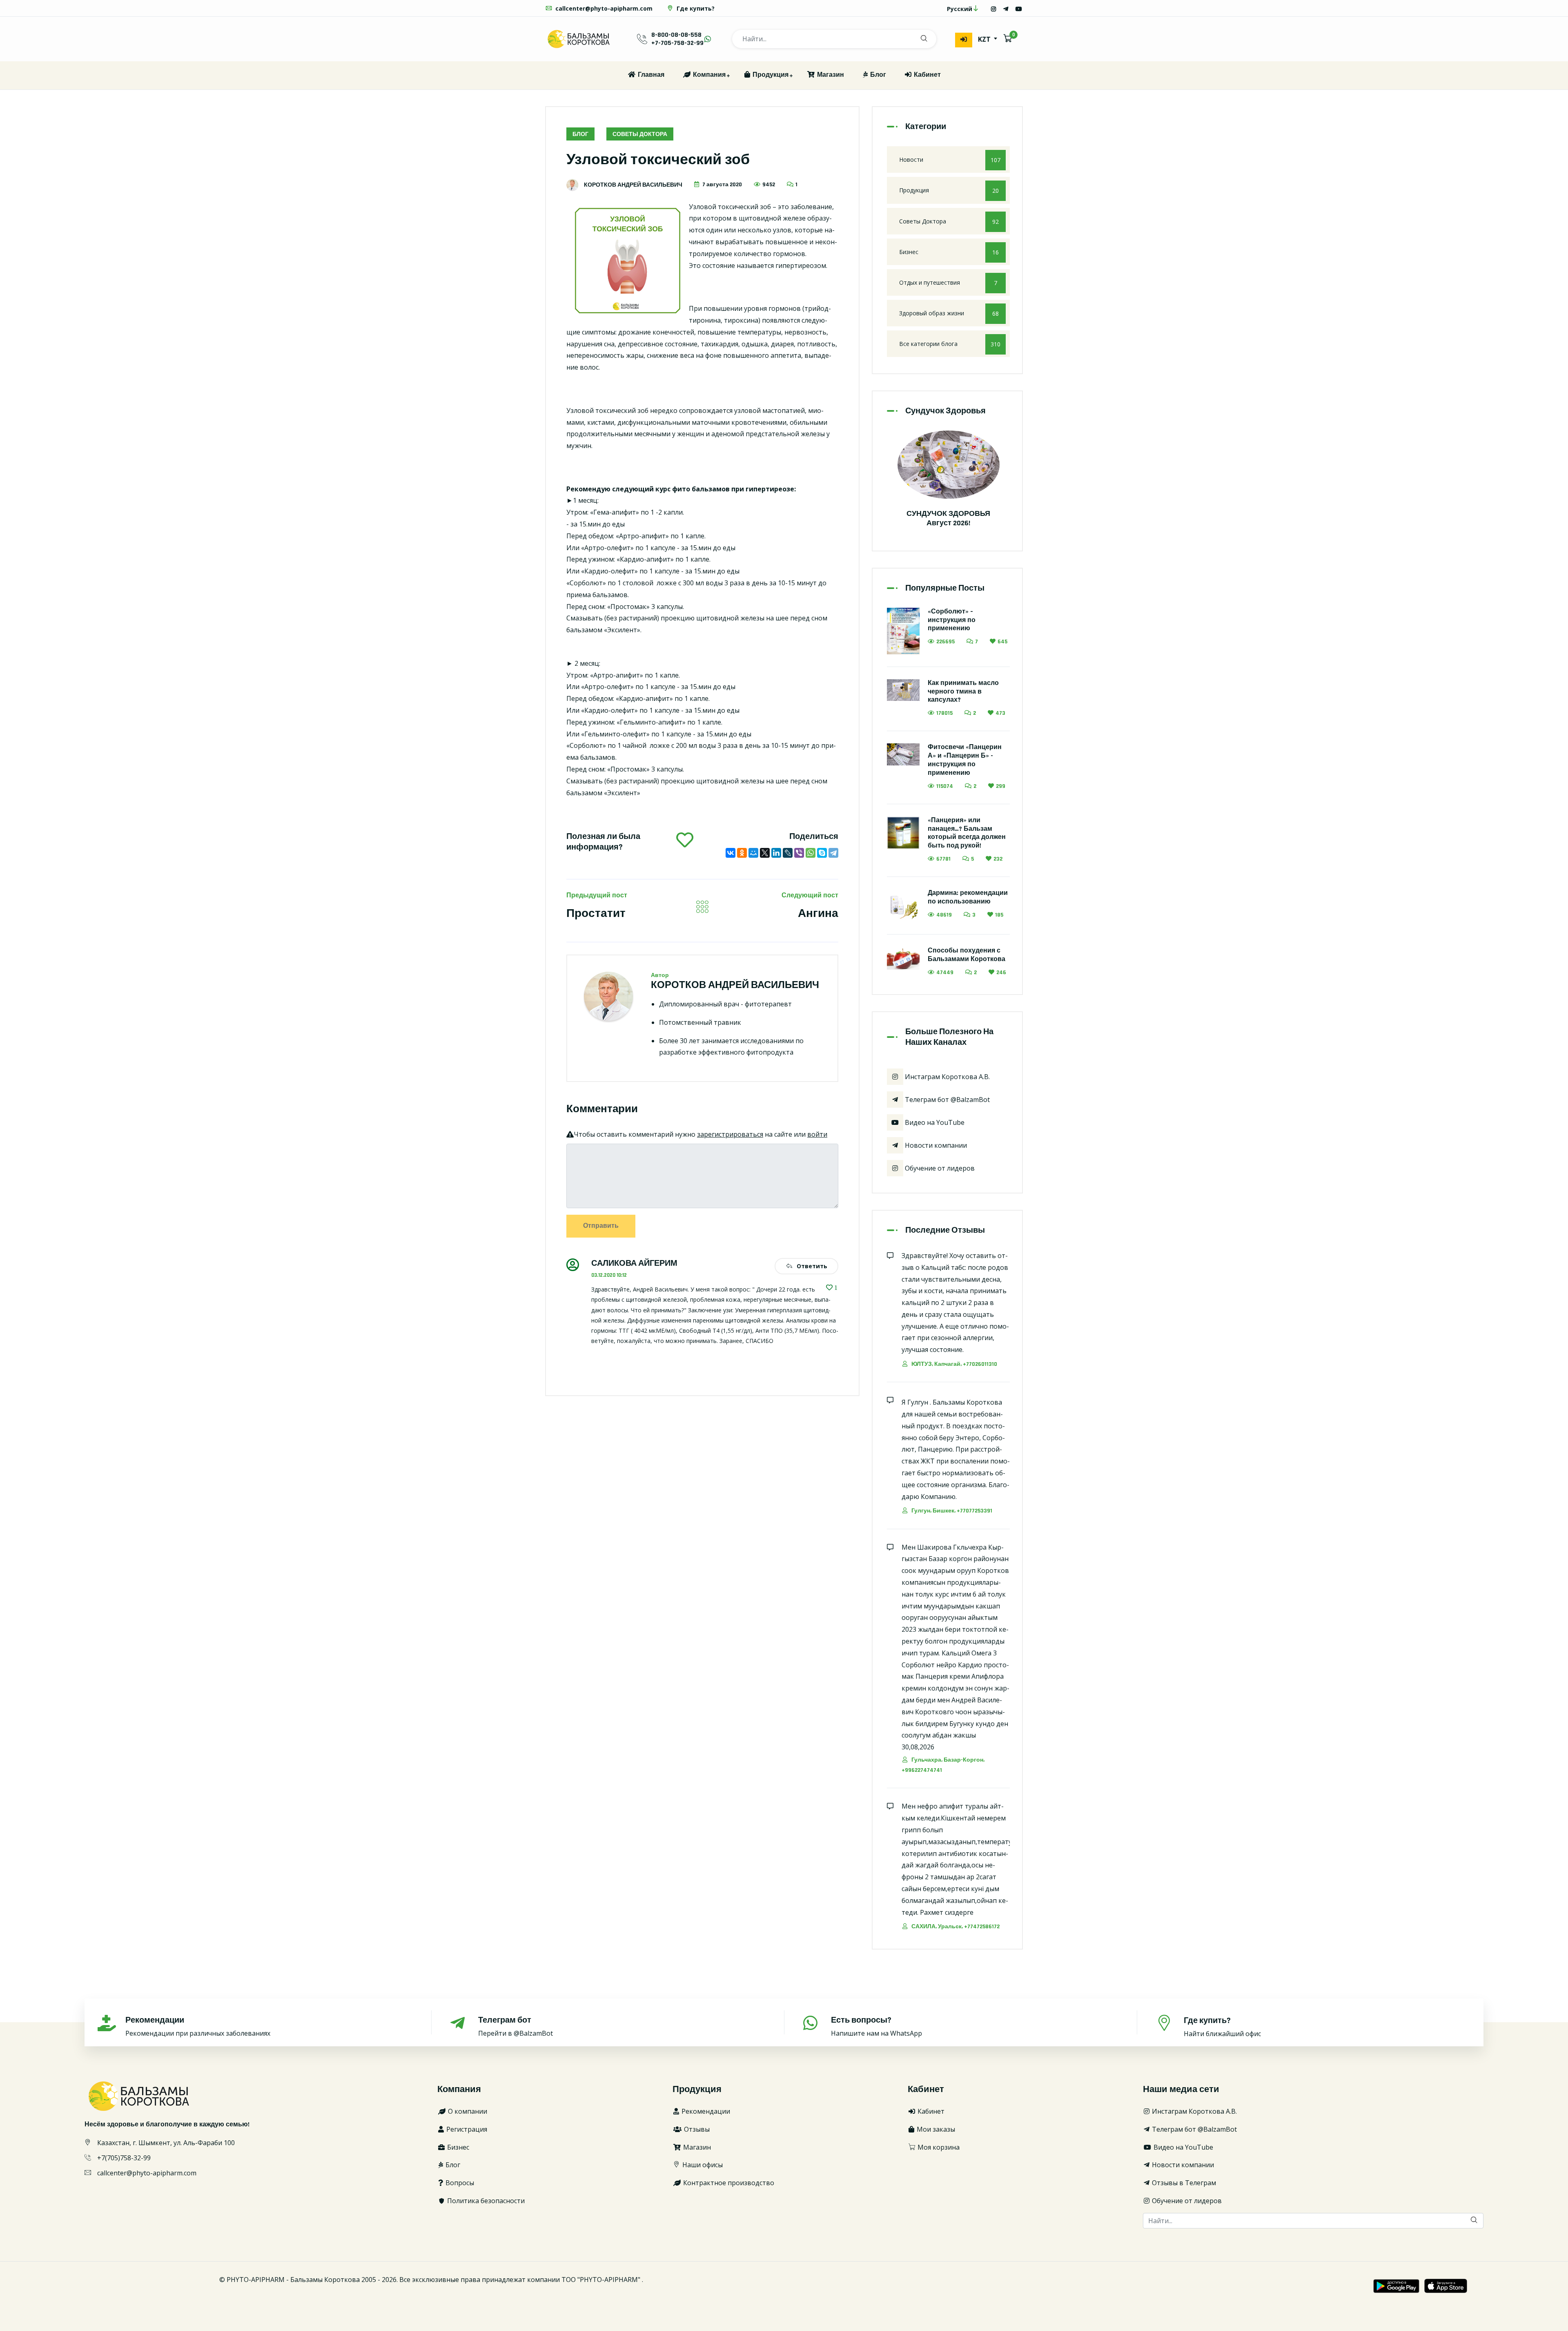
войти (817, 1134)
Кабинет (927, 75)
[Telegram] (833, 853)
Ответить (811, 1266)
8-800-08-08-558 (676, 35)
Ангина (818, 914)
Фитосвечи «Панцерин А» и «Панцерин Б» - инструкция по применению (965, 760)
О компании (467, 2111)
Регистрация (466, 2129)
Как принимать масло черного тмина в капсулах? (963, 692)
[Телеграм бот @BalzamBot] (1006, 9)
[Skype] (822, 853)
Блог (877, 75)
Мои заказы (935, 2129)
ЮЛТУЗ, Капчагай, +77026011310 (954, 1364)
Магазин (830, 75)
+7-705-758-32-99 (677, 43)
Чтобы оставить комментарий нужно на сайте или (700, 1134)
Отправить (601, 1226)
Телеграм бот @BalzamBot (947, 1100)
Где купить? (695, 8)
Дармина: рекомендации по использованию (968, 897)
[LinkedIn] (776, 853)
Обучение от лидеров (939, 1168)
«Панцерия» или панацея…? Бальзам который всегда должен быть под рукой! (967, 833)
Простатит (596, 914)
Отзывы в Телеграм (1183, 2183)
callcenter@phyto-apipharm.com (603, 8)
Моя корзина (938, 2147)
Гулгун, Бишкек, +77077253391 (951, 1511)
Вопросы (459, 2183)
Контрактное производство (728, 2183)
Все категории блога (950, 344)
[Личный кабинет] (964, 40)
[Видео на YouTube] (1019, 9)
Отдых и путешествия (948, 283)
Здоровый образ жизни (949, 313)
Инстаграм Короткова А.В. (947, 1077)
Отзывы (696, 2129)
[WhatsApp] (811, 853)
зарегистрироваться (730, 1134)
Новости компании (935, 1145)
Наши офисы (702, 2165)
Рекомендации (705, 2111)
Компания (708, 75)
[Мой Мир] (753, 853)
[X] (765, 853)
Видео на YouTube (934, 1122)
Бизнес (949, 252)
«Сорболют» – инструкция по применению (952, 620)
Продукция (770, 75)
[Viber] (799, 853)
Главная (650, 75)
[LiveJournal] (788, 853)
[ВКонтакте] (731, 853)
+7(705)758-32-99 (124, 2158)
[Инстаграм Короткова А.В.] (993, 9)
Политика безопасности (485, 2201)
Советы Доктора (640, 134)
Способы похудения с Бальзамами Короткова (967, 955)
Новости (950, 160)
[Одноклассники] (742, 853)
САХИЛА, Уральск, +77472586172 (955, 1927)
